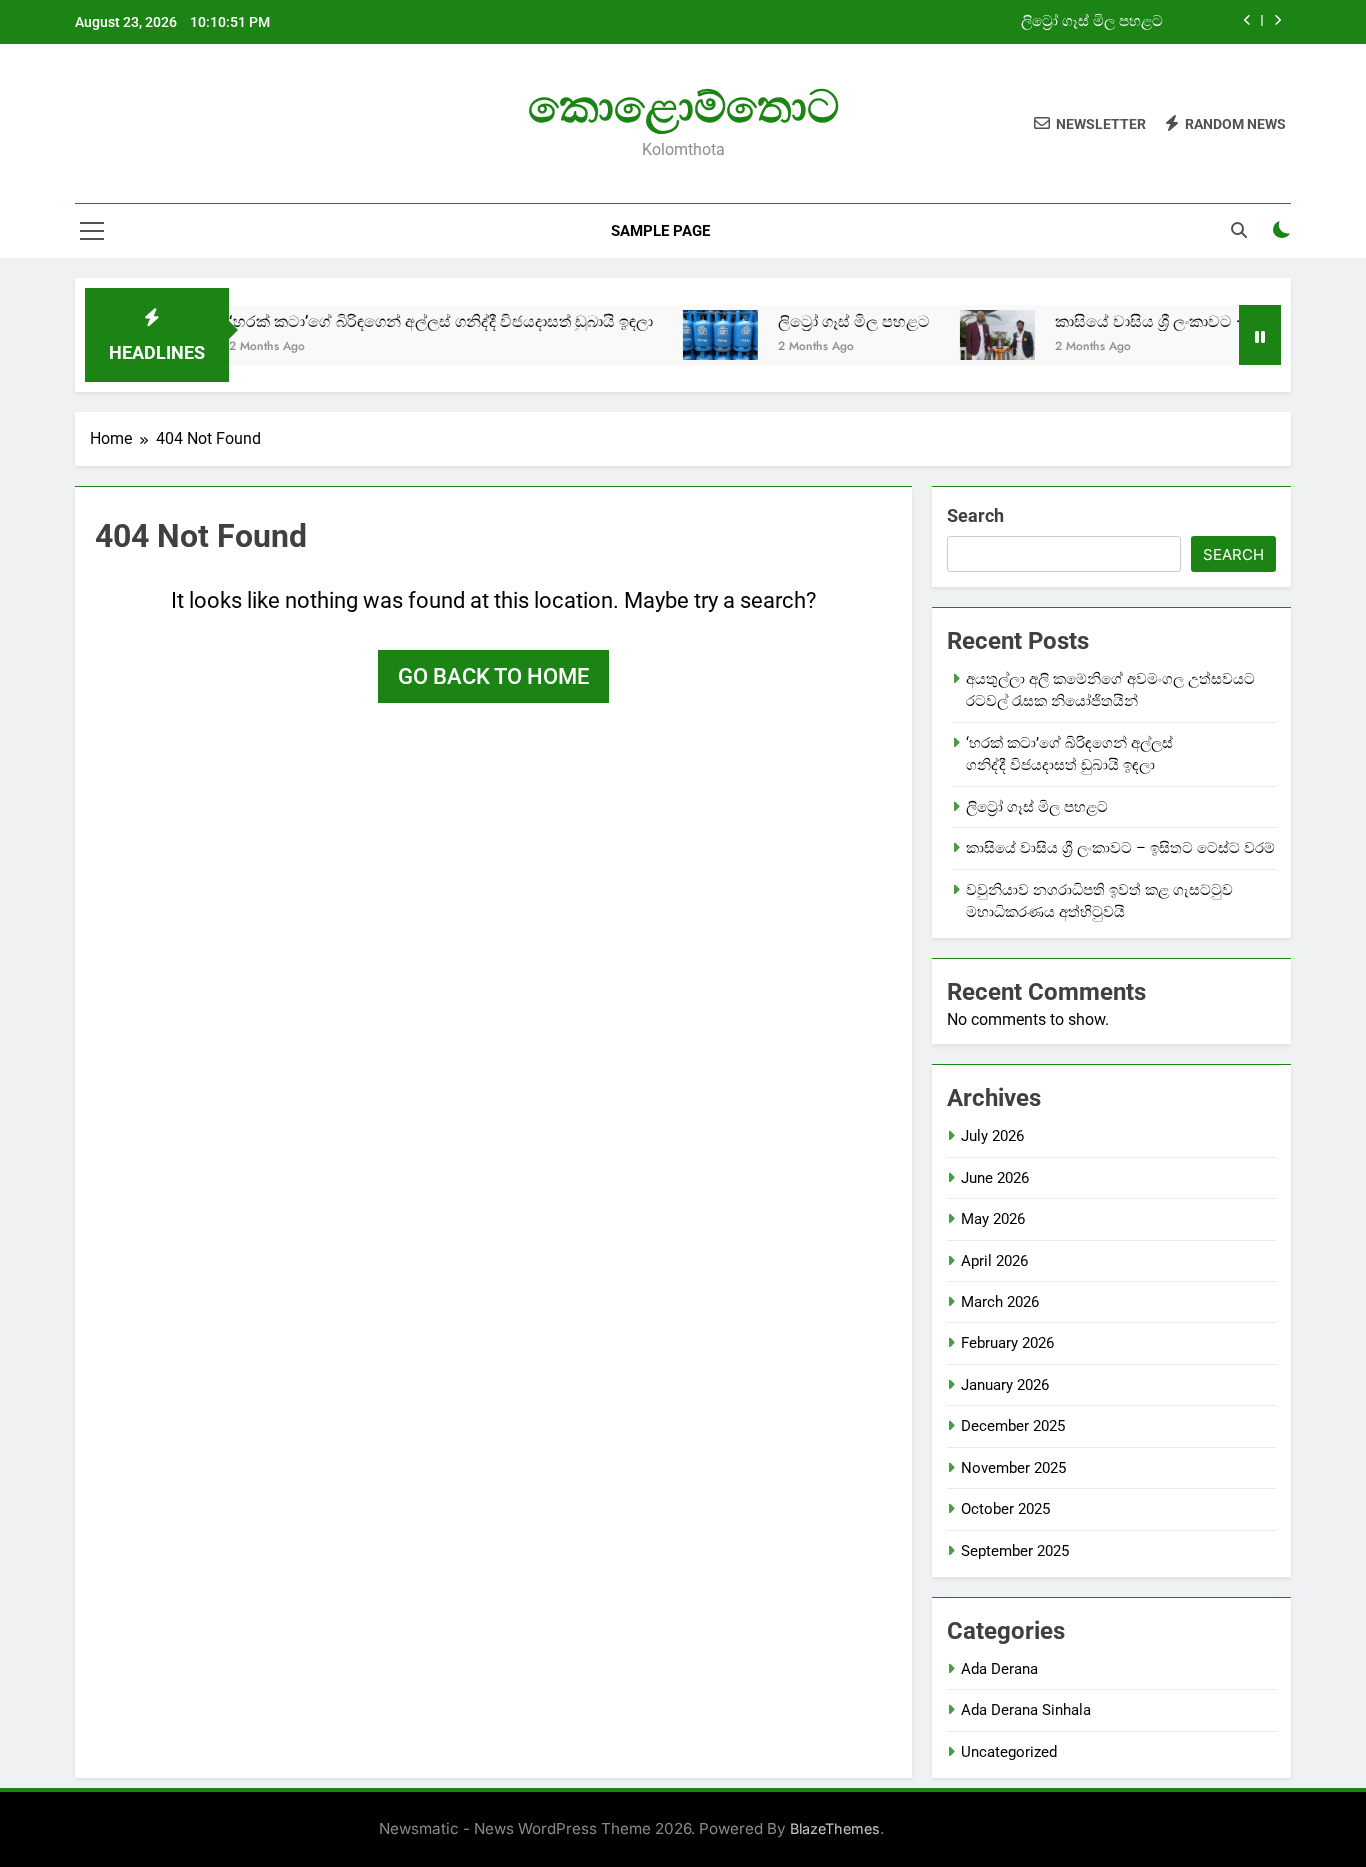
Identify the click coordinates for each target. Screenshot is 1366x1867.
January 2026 (1005, 1385)
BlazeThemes (835, 1828)
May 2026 (993, 1219)
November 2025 (1013, 1468)
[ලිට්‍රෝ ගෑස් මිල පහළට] (688, 335)
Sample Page (660, 231)
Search (975, 515)
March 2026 (1000, 1302)
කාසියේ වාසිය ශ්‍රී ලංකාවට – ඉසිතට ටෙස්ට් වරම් (1188, 321)
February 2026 (1007, 1343)
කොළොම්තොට (683, 106)
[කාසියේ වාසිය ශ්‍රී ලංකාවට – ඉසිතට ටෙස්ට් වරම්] (965, 335)
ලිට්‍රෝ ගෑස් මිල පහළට (1092, 22)
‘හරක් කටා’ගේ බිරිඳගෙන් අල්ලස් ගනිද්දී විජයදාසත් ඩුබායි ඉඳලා (409, 321)
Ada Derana (999, 1669)
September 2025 (1015, 1551)
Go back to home (493, 676)
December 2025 (1013, 1426)
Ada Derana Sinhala (1026, 1710)
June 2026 (995, 1178)
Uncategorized (1009, 1752)
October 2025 (1005, 1509)
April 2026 (994, 1261)
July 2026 (992, 1136)
